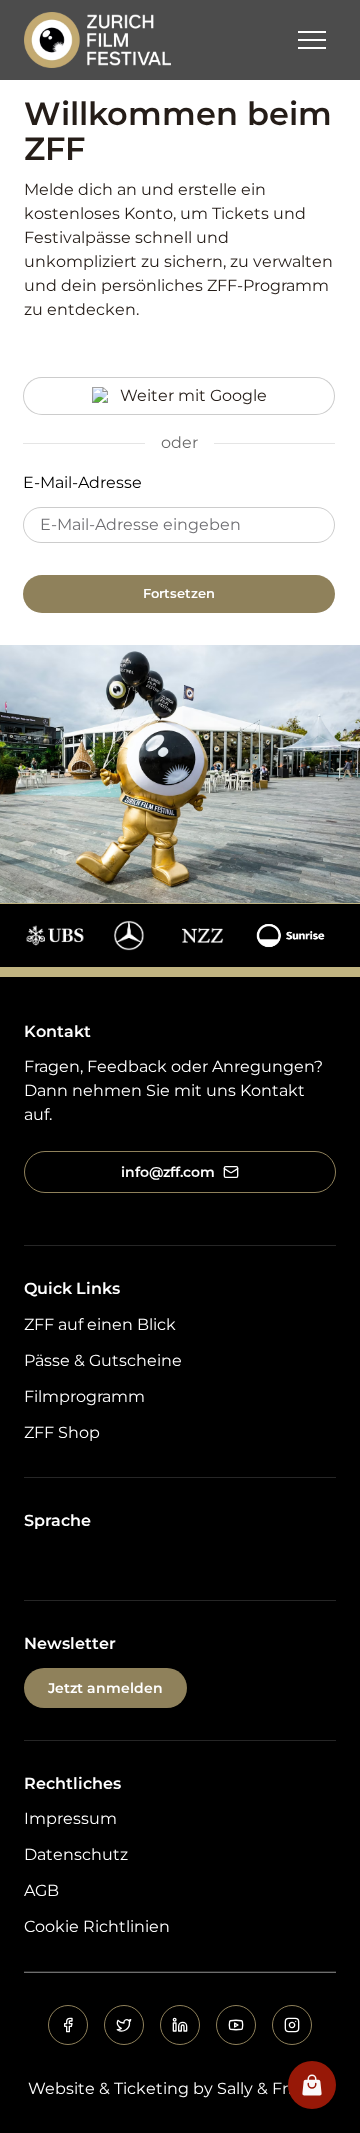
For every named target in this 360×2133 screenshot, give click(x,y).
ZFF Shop (62, 1432)
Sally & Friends (274, 2088)
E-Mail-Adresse (82, 482)
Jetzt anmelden (105, 1688)
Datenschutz (76, 1854)
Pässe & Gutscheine (103, 1360)
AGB (41, 1890)
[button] (312, 40)
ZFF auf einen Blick (100, 1324)
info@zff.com (168, 1172)
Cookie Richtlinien (97, 1926)
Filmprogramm (84, 1396)
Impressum (70, 1818)
